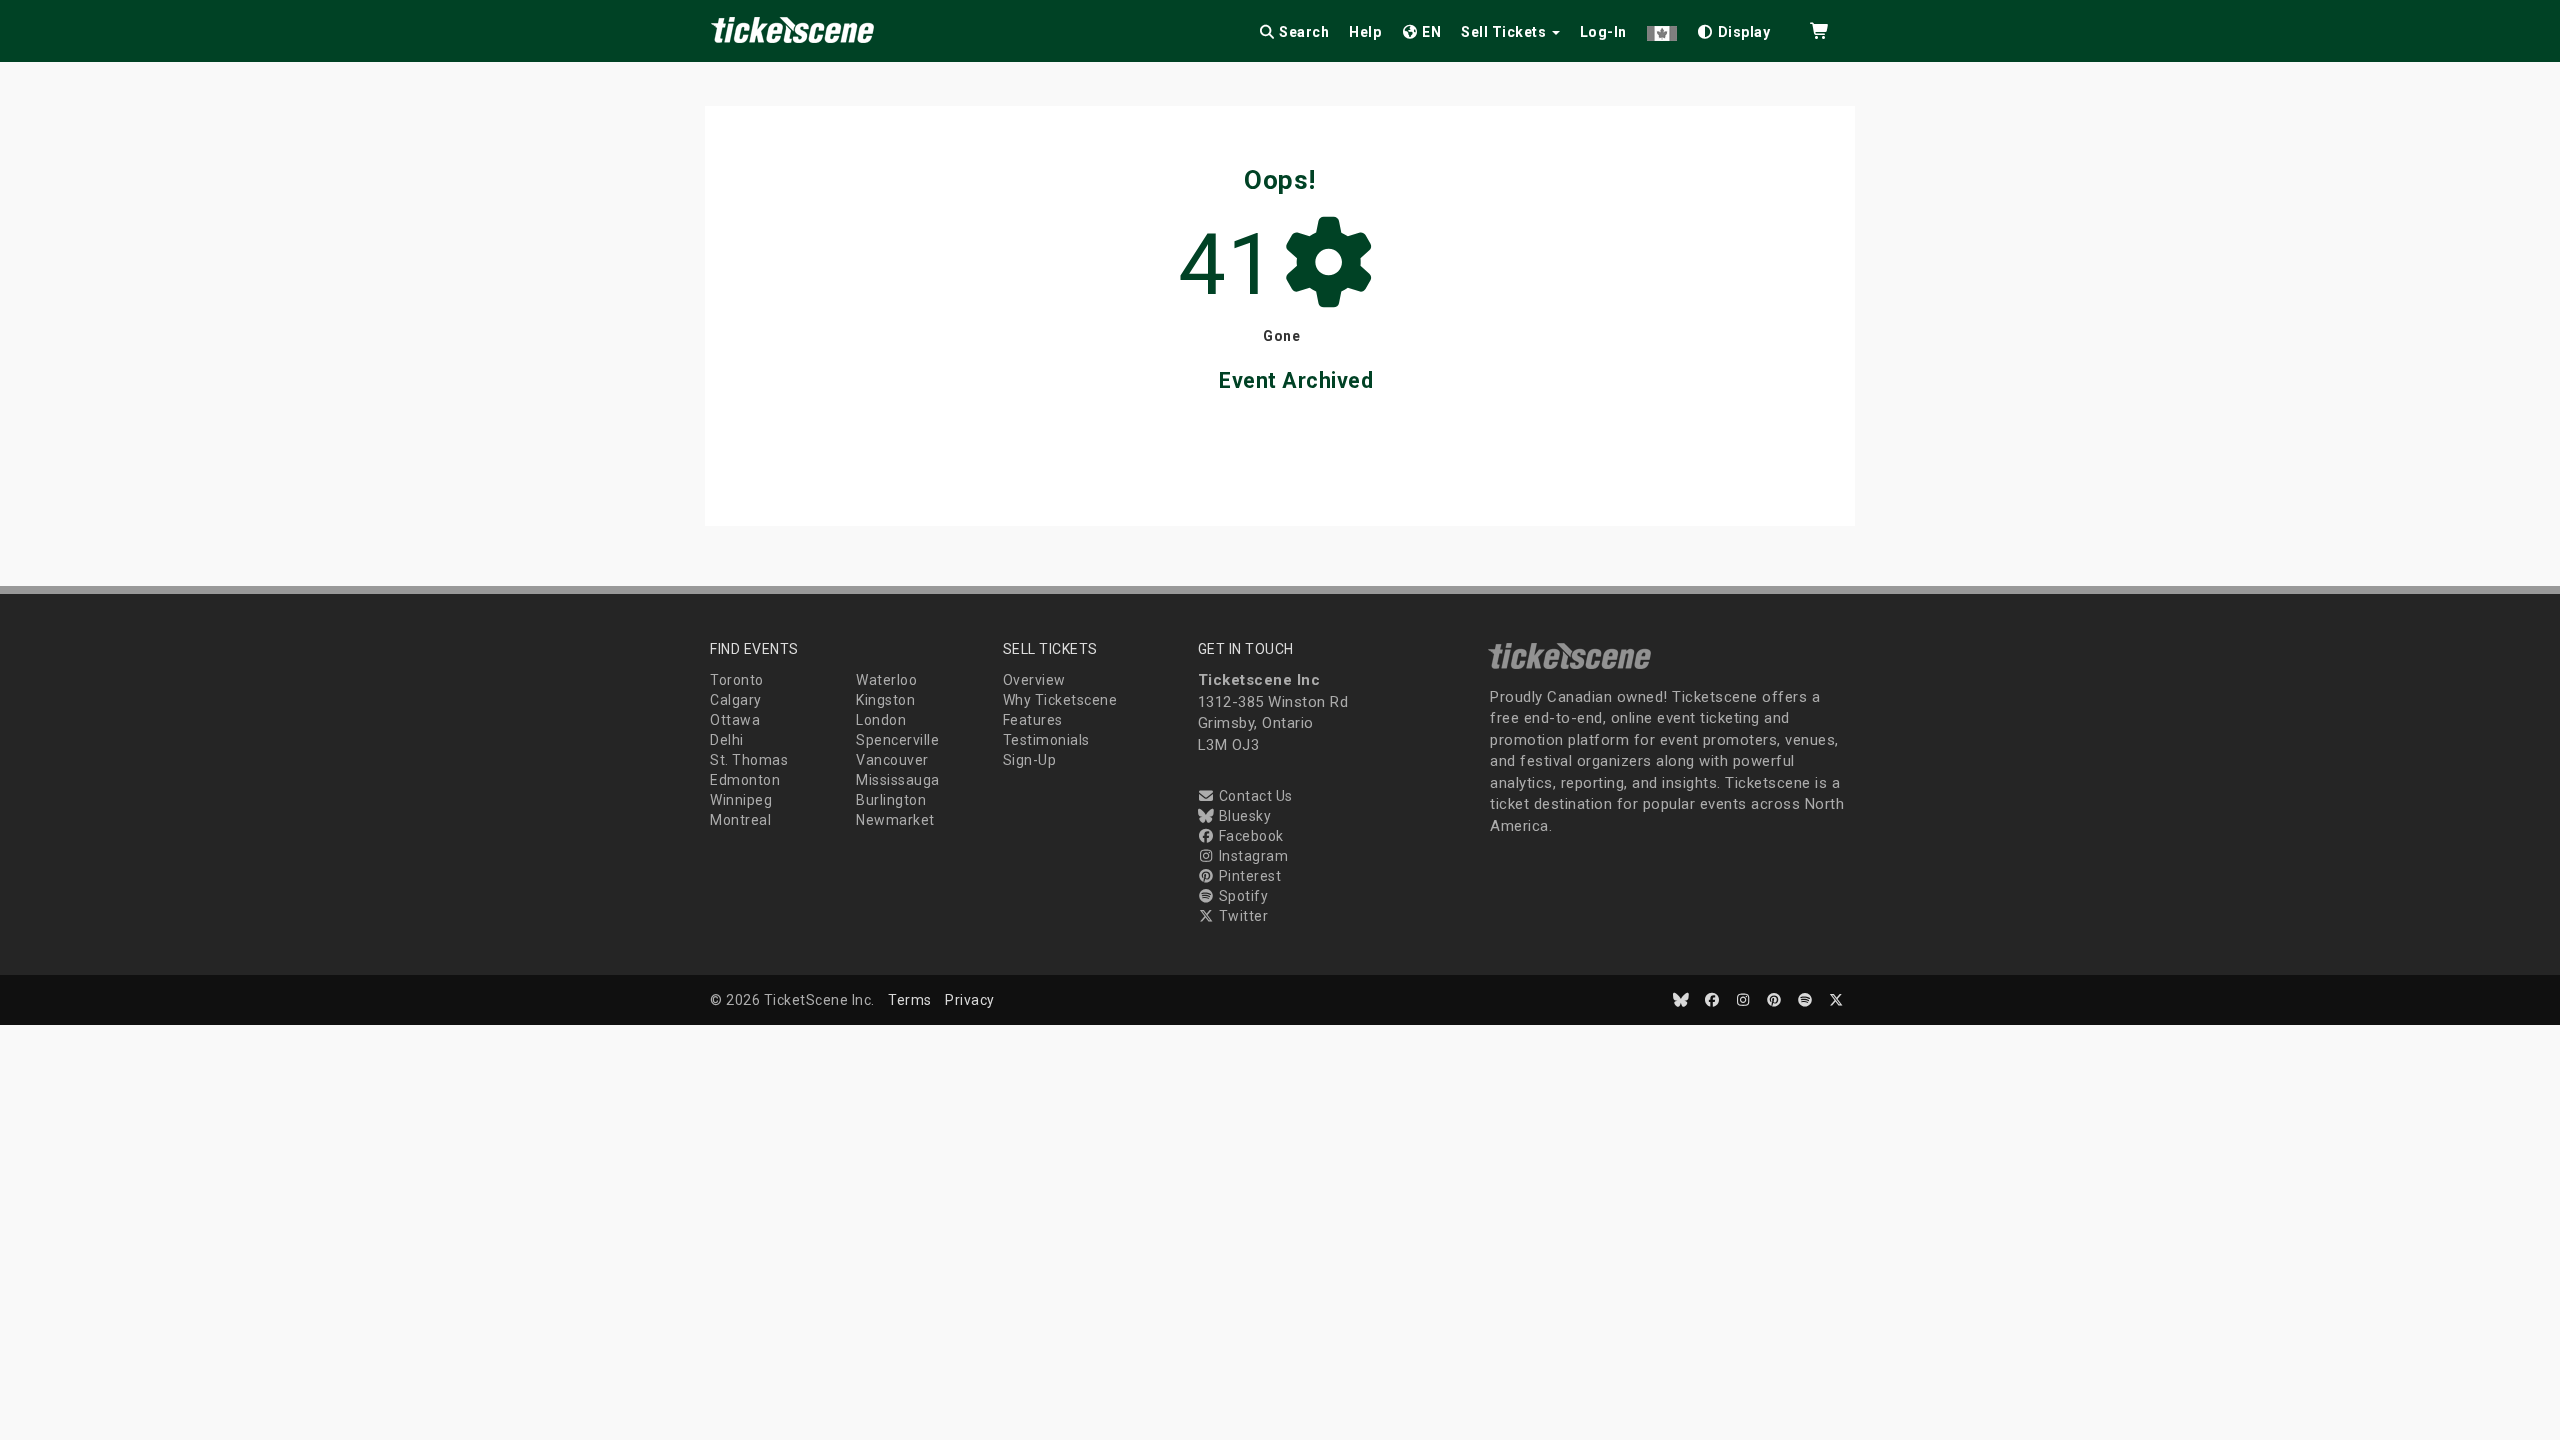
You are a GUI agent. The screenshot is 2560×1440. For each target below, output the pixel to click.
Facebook (1249, 836)
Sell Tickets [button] (1505, 32)
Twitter (1241, 916)
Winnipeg (741, 800)
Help (1365, 32)
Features (1033, 720)
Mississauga (898, 780)
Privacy (970, 1000)
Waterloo (886, 680)
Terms (910, 1000)
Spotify (1241, 896)
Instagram (1251, 856)
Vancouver (892, 760)
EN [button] (1430, 32)
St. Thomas (749, 760)
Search (1303, 32)
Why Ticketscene (1060, 700)
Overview (1034, 680)
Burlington (891, 800)
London (881, 720)
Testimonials (1046, 740)
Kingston (885, 700)
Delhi (727, 740)
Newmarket (895, 820)
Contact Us (1254, 796)
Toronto (737, 680)
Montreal (740, 820)
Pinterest (1248, 876)
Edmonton (745, 780)
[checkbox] (1734, 28)
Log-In (1603, 32)
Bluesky (1243, 816)
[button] (1662, 28)
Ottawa (735, 720)
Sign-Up (1030, 760)
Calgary (736, 700)
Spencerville (897, 740)
